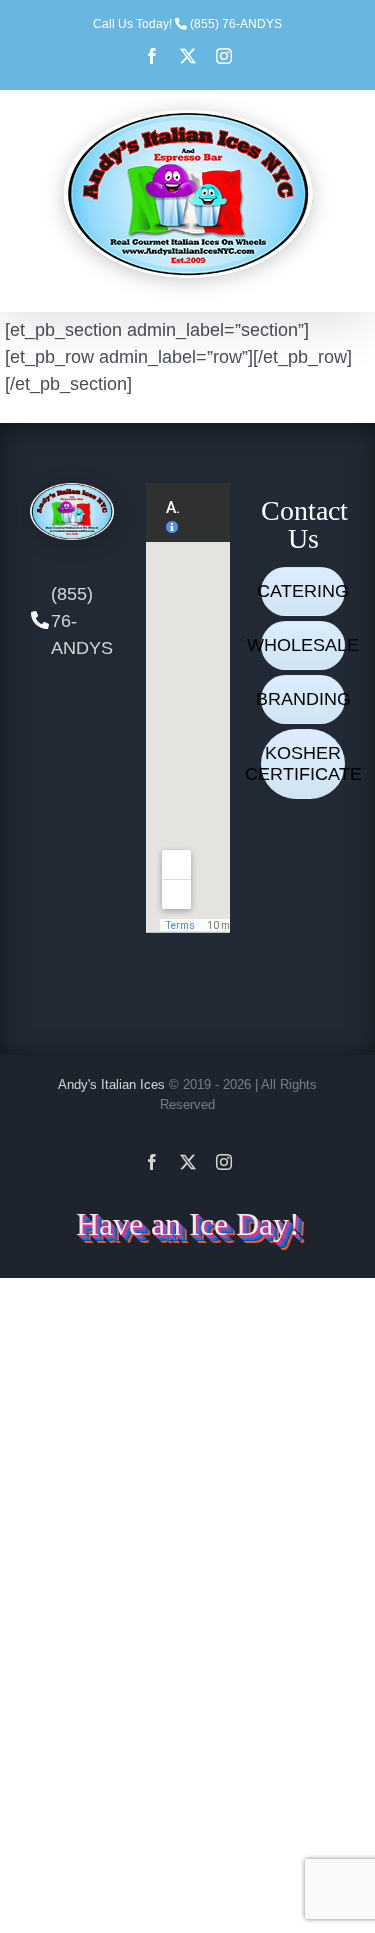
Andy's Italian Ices (111, 1084)
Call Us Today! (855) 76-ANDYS (187, 24)
